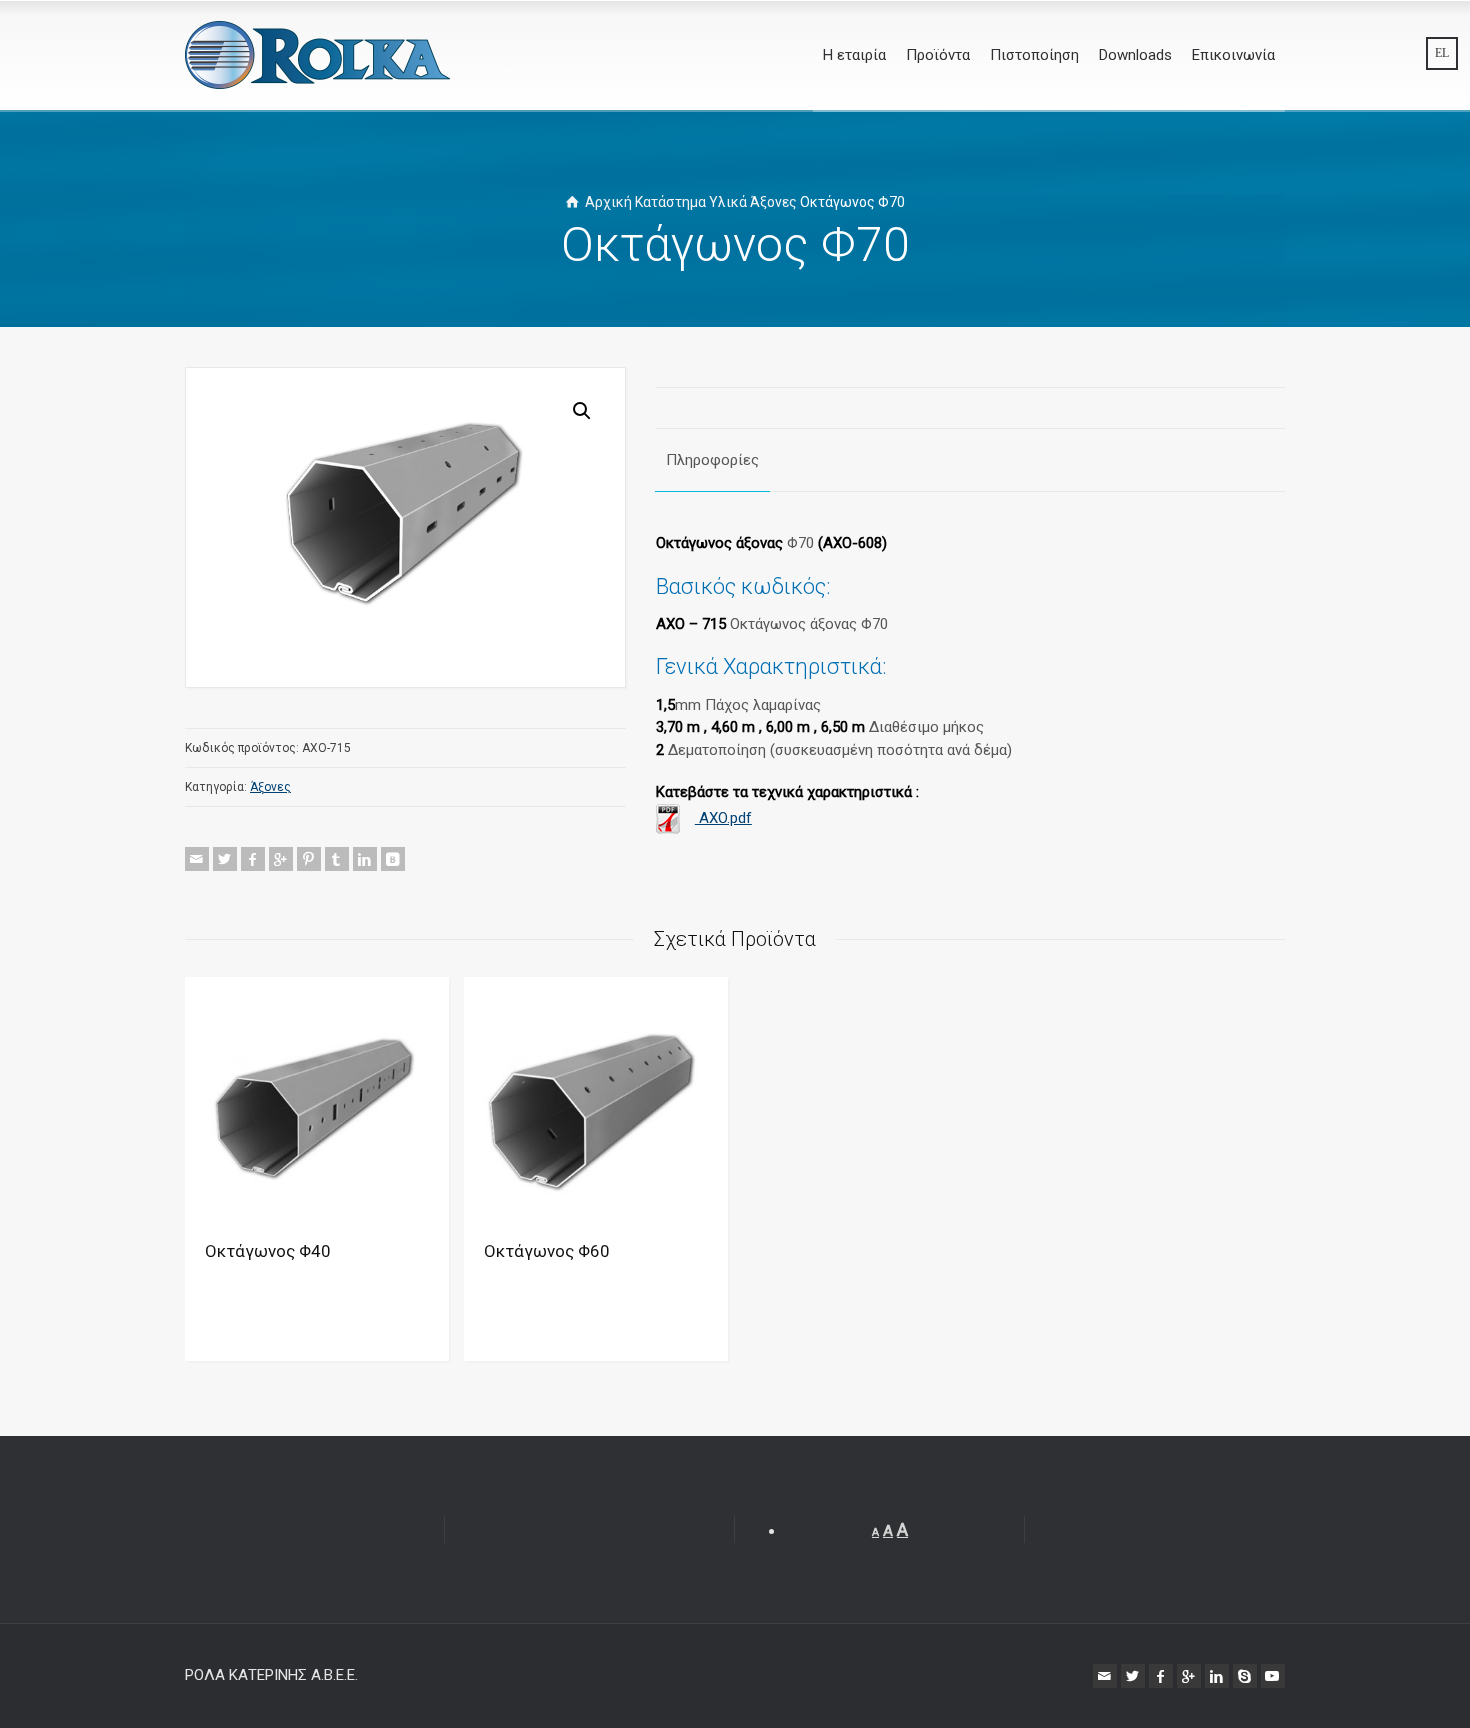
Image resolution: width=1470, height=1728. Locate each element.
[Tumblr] (337, 859)
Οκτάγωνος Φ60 (547, 1251)
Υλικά (728, 202)
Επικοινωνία (1233, 55)
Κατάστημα (670, 202)
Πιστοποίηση (1034, 55)
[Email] (197, 859)
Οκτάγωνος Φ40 (268, 1251)
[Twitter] (225, 859)
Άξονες (773, 202)
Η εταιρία (854, 55)
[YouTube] (1273, 1676)
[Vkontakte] (393, 859)
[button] (582, 411)
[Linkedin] (365, 859)
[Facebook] (253, 859)
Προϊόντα (938, 55)
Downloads (1135, 55)
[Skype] (1245, 1676)
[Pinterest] (309, 859)
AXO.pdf (723, 818)
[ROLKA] (317, 55)
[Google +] (281, 859)
